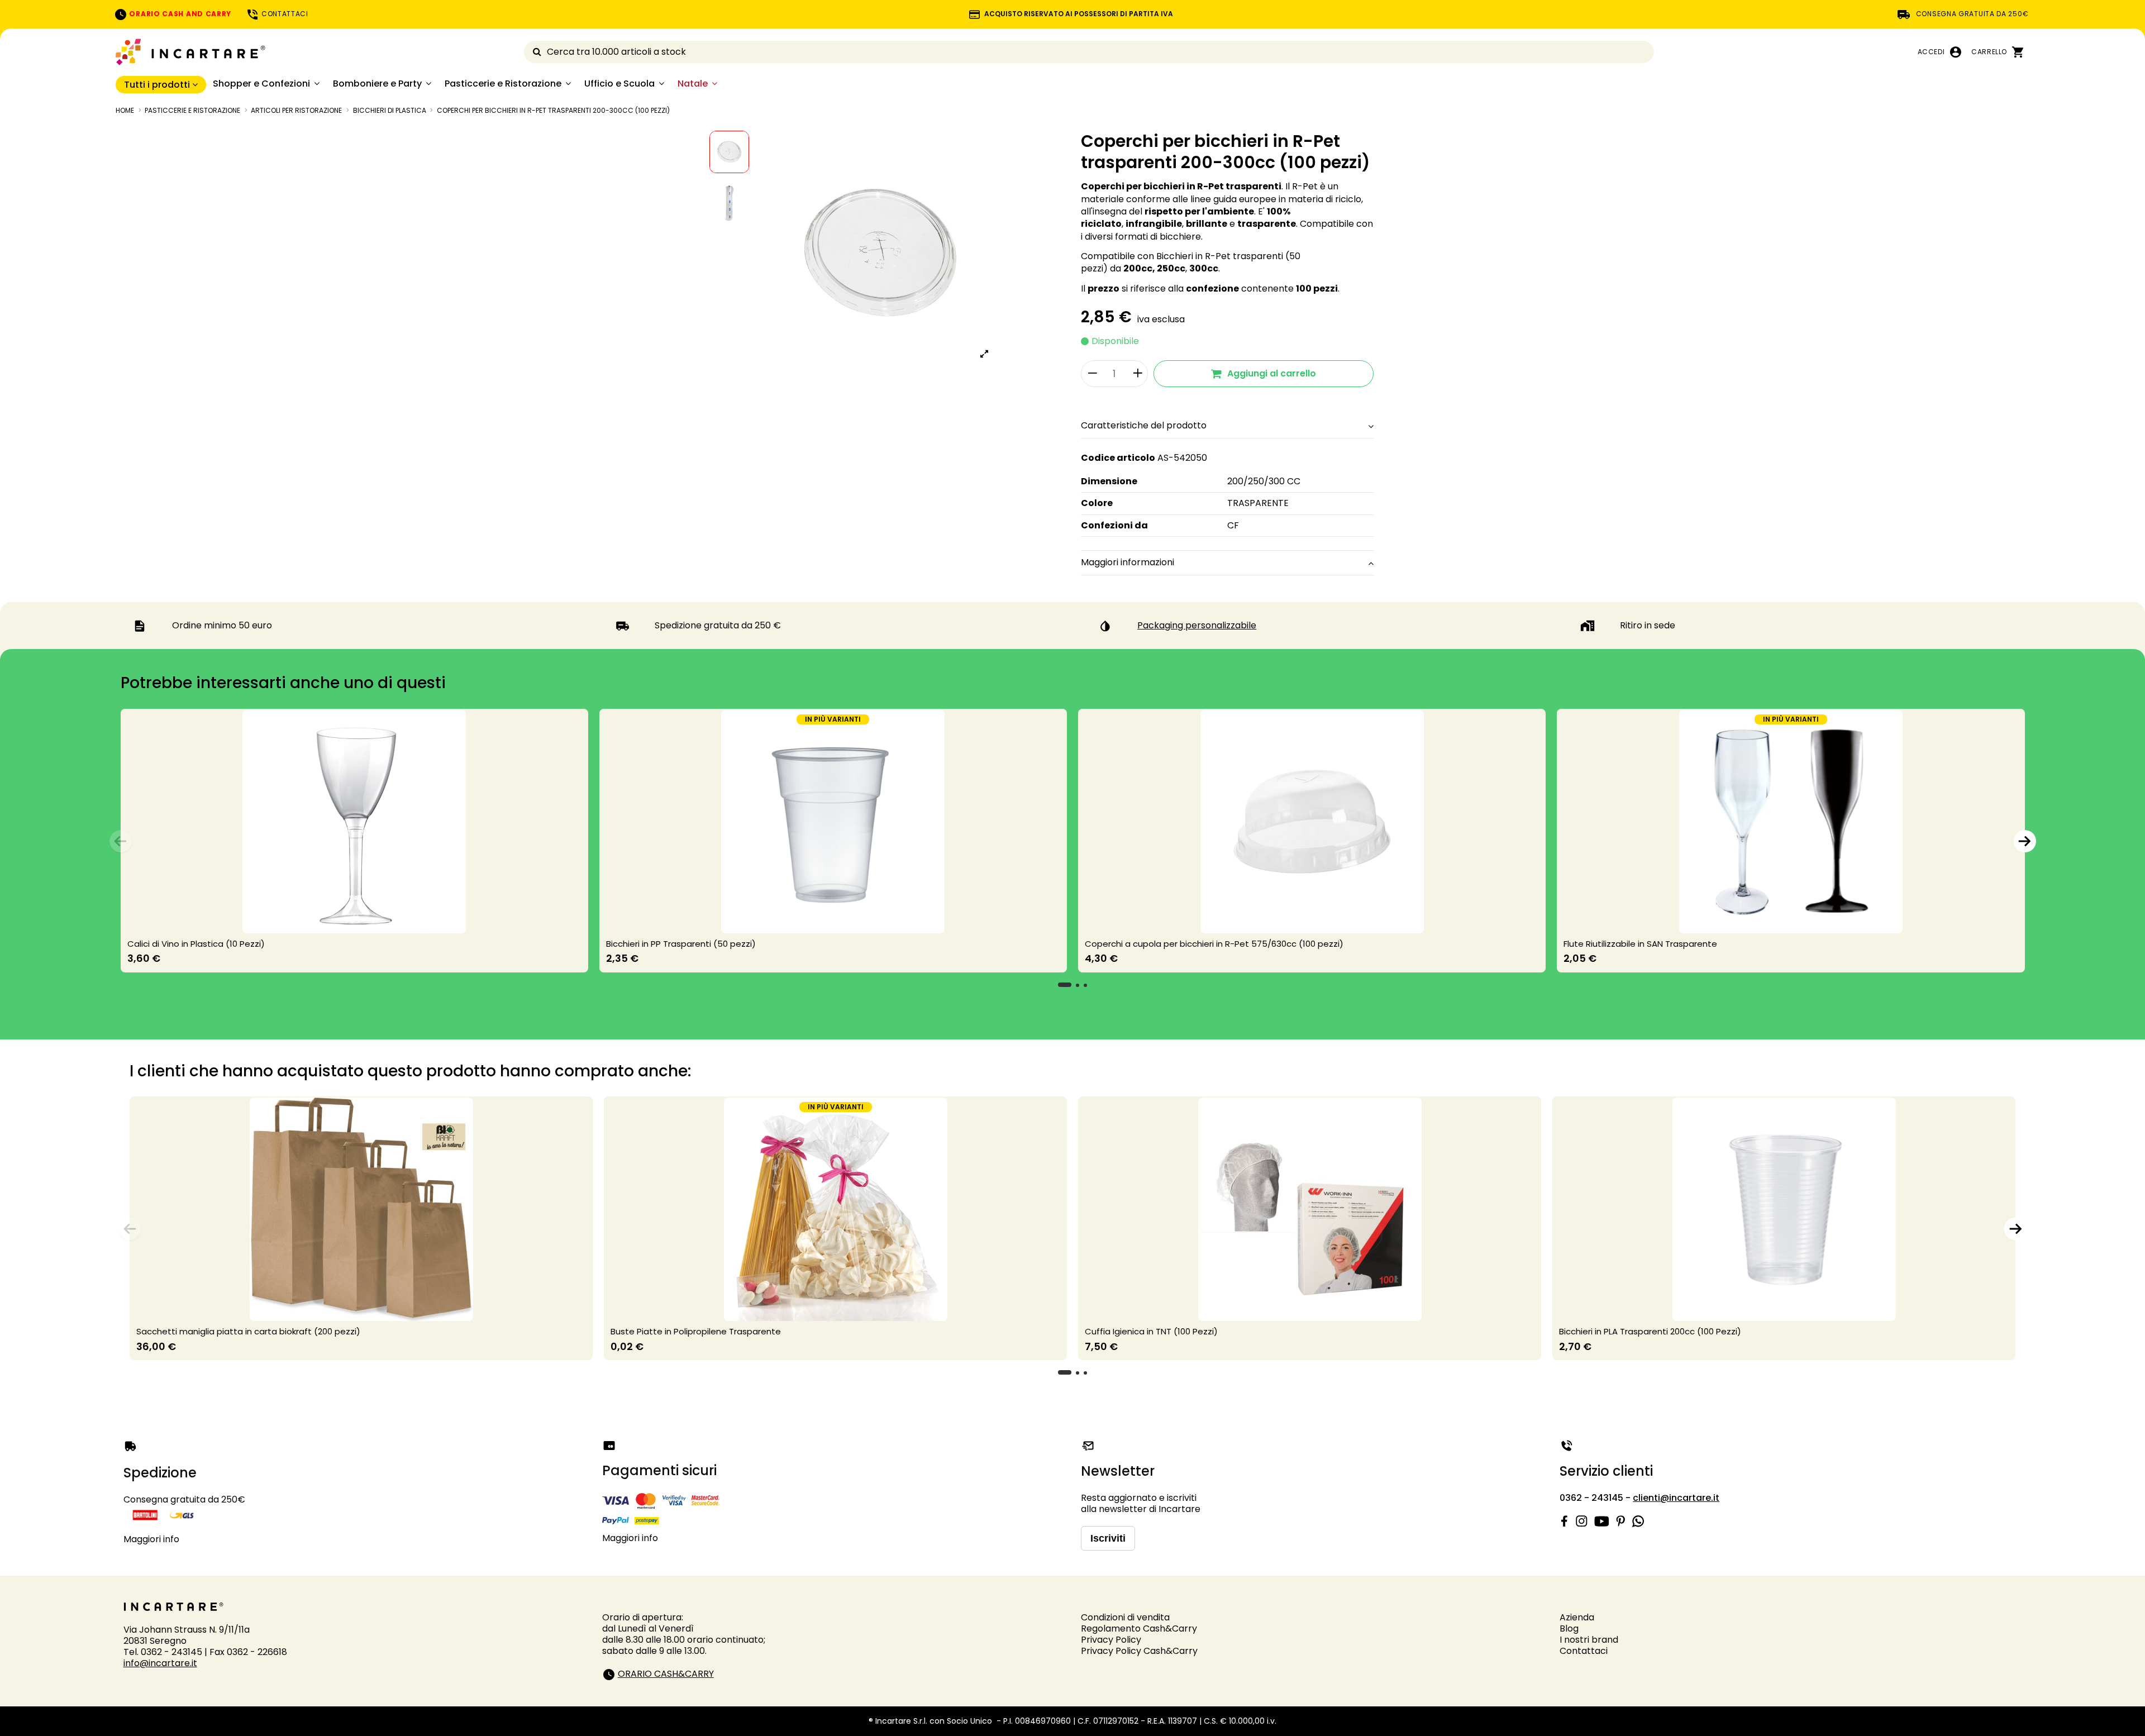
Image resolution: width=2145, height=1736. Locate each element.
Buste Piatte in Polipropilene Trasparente (696, 1331)
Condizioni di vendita (1125, 1617)
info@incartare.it (160, 1663)
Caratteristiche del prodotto (1144, 426)
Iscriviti (1108, 1538)
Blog (1569, 1628)
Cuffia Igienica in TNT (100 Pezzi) (1151, 1331)
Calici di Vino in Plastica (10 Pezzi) (196, 944)
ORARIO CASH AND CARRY (179, 14)
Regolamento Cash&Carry (1139, 1628)
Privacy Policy (1111, 1640)
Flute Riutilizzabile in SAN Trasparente (1640, 944)
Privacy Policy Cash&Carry (1139, 1651)
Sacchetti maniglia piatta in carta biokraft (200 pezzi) (248, 1331)
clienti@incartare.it (1676, 1498)
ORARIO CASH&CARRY (666, 1674)
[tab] (1227, 426)
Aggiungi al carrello (1272, 373)
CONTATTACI (284, 14)
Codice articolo (1118, 458)
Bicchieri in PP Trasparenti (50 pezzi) (681, 944)
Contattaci (1584, 1651)
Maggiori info (151, 1539)
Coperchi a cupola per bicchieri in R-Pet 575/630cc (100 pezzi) (1214, 944)
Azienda (1577, 1617)
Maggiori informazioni (1128, 562)
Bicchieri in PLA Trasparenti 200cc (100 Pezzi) (1650, 1331)
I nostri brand (1589, 1640)
